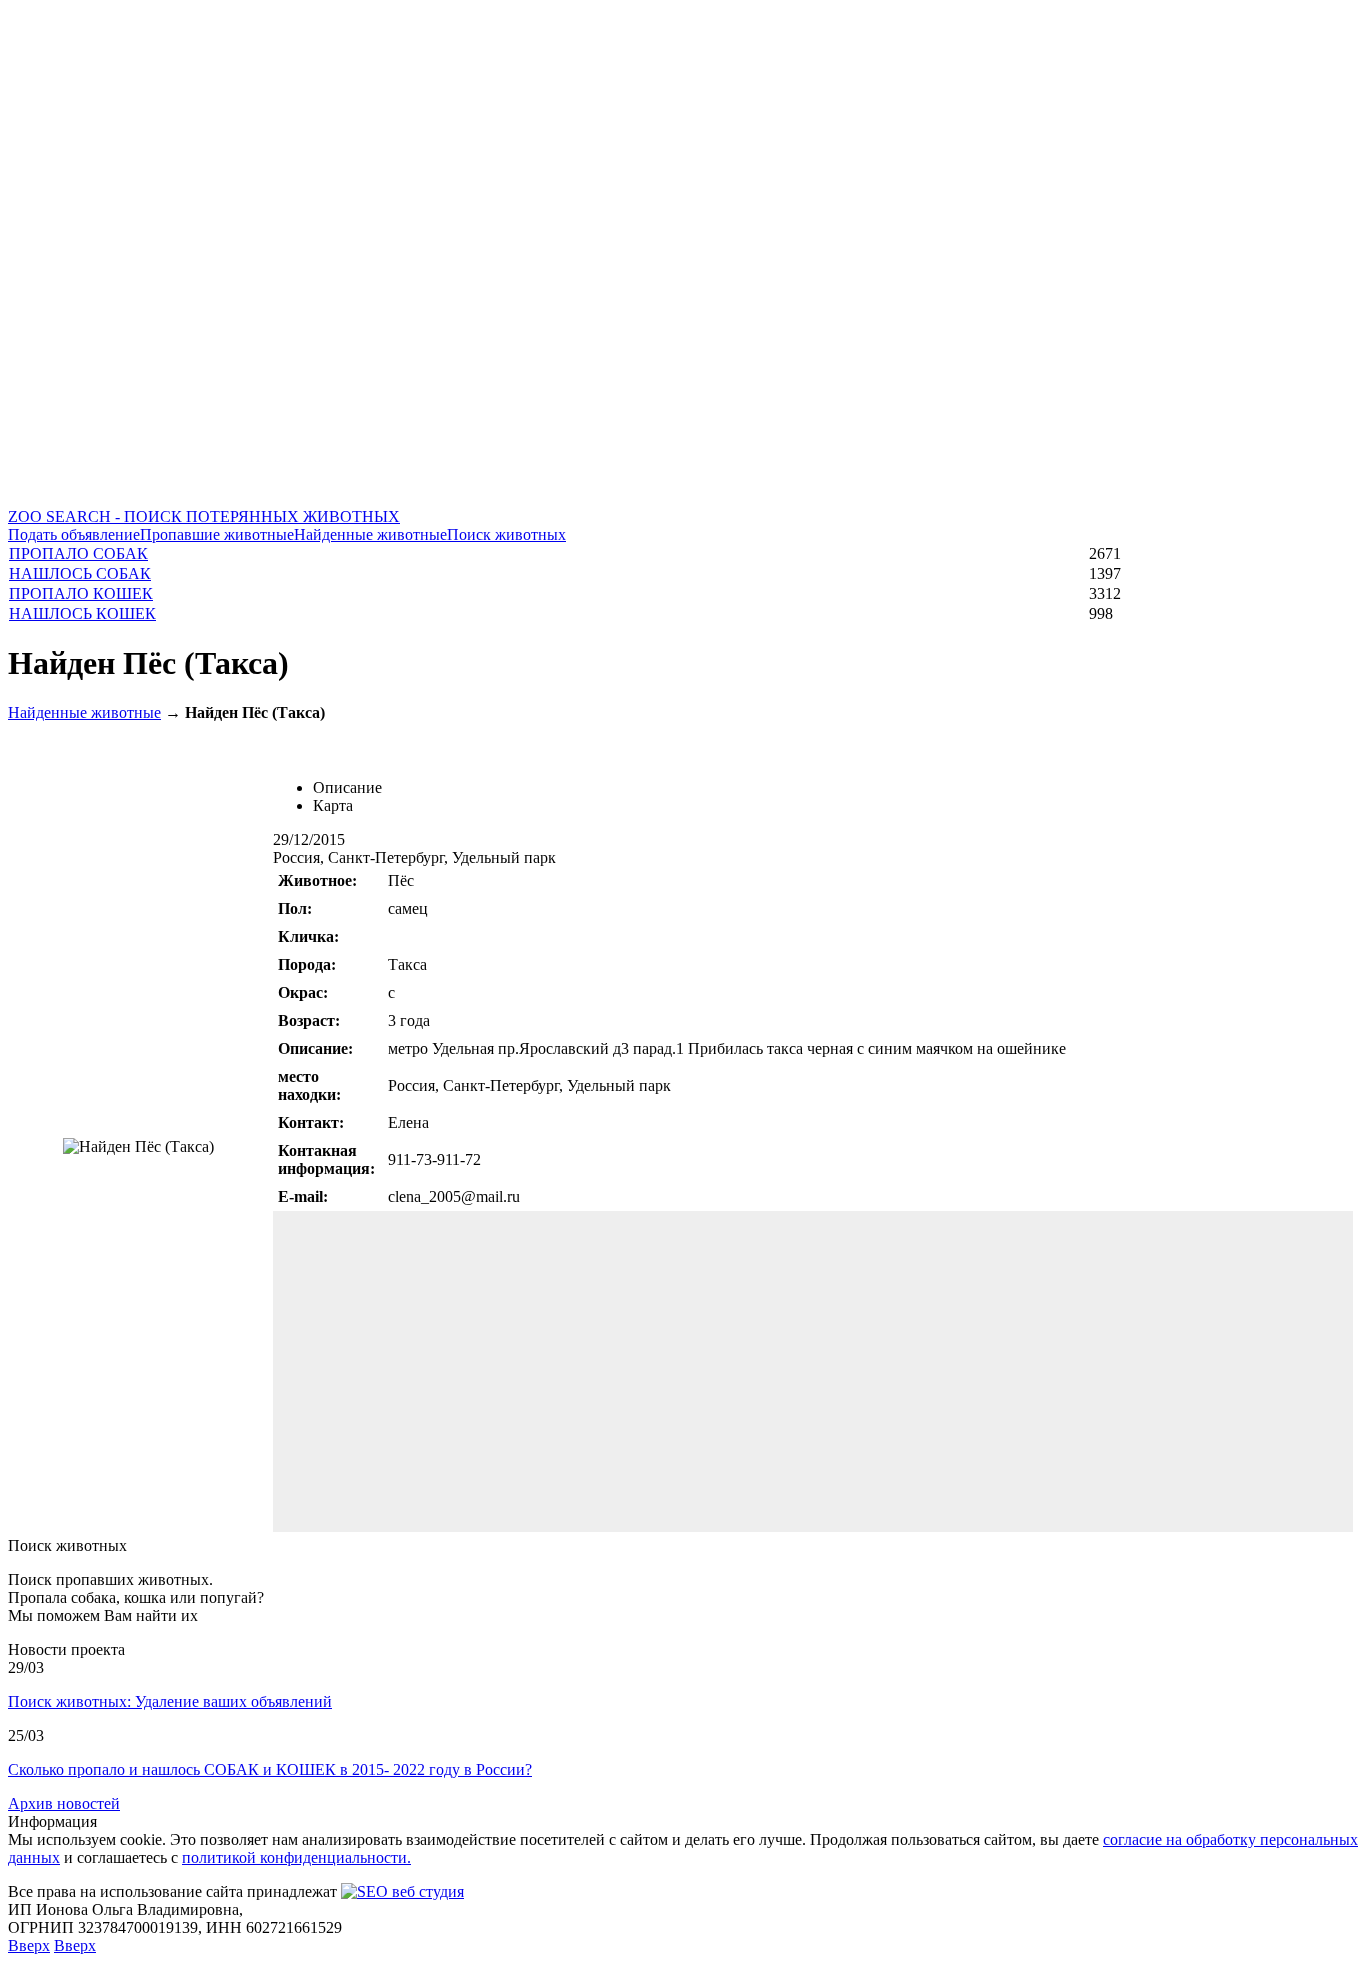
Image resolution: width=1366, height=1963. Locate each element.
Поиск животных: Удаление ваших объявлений (170, 1701)
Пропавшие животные (217, 534)
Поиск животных (506, 534)
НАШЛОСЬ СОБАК (80, 573)
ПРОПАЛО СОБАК (78, 553)
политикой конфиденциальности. (296, 1857)
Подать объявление (74, 534)
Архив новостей (64, 1803)
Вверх (29, 1945)
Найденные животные (370, 534)
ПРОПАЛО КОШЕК (81, 593)
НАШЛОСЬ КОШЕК (82, 613)
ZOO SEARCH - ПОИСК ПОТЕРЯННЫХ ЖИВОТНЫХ (204, 516)
